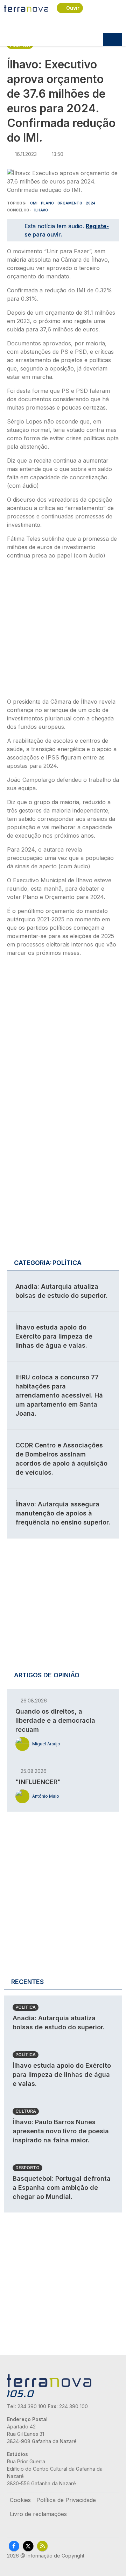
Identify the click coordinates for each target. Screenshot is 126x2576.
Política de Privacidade (66, 2500)
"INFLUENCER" (38, 1782)
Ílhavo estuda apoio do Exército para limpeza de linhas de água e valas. (54, 1336)
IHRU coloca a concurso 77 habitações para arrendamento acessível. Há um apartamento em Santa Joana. (59, 1395)
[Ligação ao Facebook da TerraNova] (14, 2546)
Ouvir (73, 8)
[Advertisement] (63, 631)
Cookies (20, 2500)
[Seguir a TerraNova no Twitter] (28, 2546)
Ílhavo (41, 210)
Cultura (26, 2111)
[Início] (26, 8)
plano (47, 203)
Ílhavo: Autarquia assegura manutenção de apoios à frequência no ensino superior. (63, 1513)
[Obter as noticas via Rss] (42, 2546)
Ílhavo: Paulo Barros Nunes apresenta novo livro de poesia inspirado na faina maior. (61, 2131)
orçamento (70, 203)
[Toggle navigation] (112, 39)
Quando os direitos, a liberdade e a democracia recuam (55, 1720)
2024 (90, 203)
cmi (34, 203)
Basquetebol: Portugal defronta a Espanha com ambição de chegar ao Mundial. (62, 2188)
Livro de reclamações (38, 2514)
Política (26, 2007)
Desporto (27, 2168)
